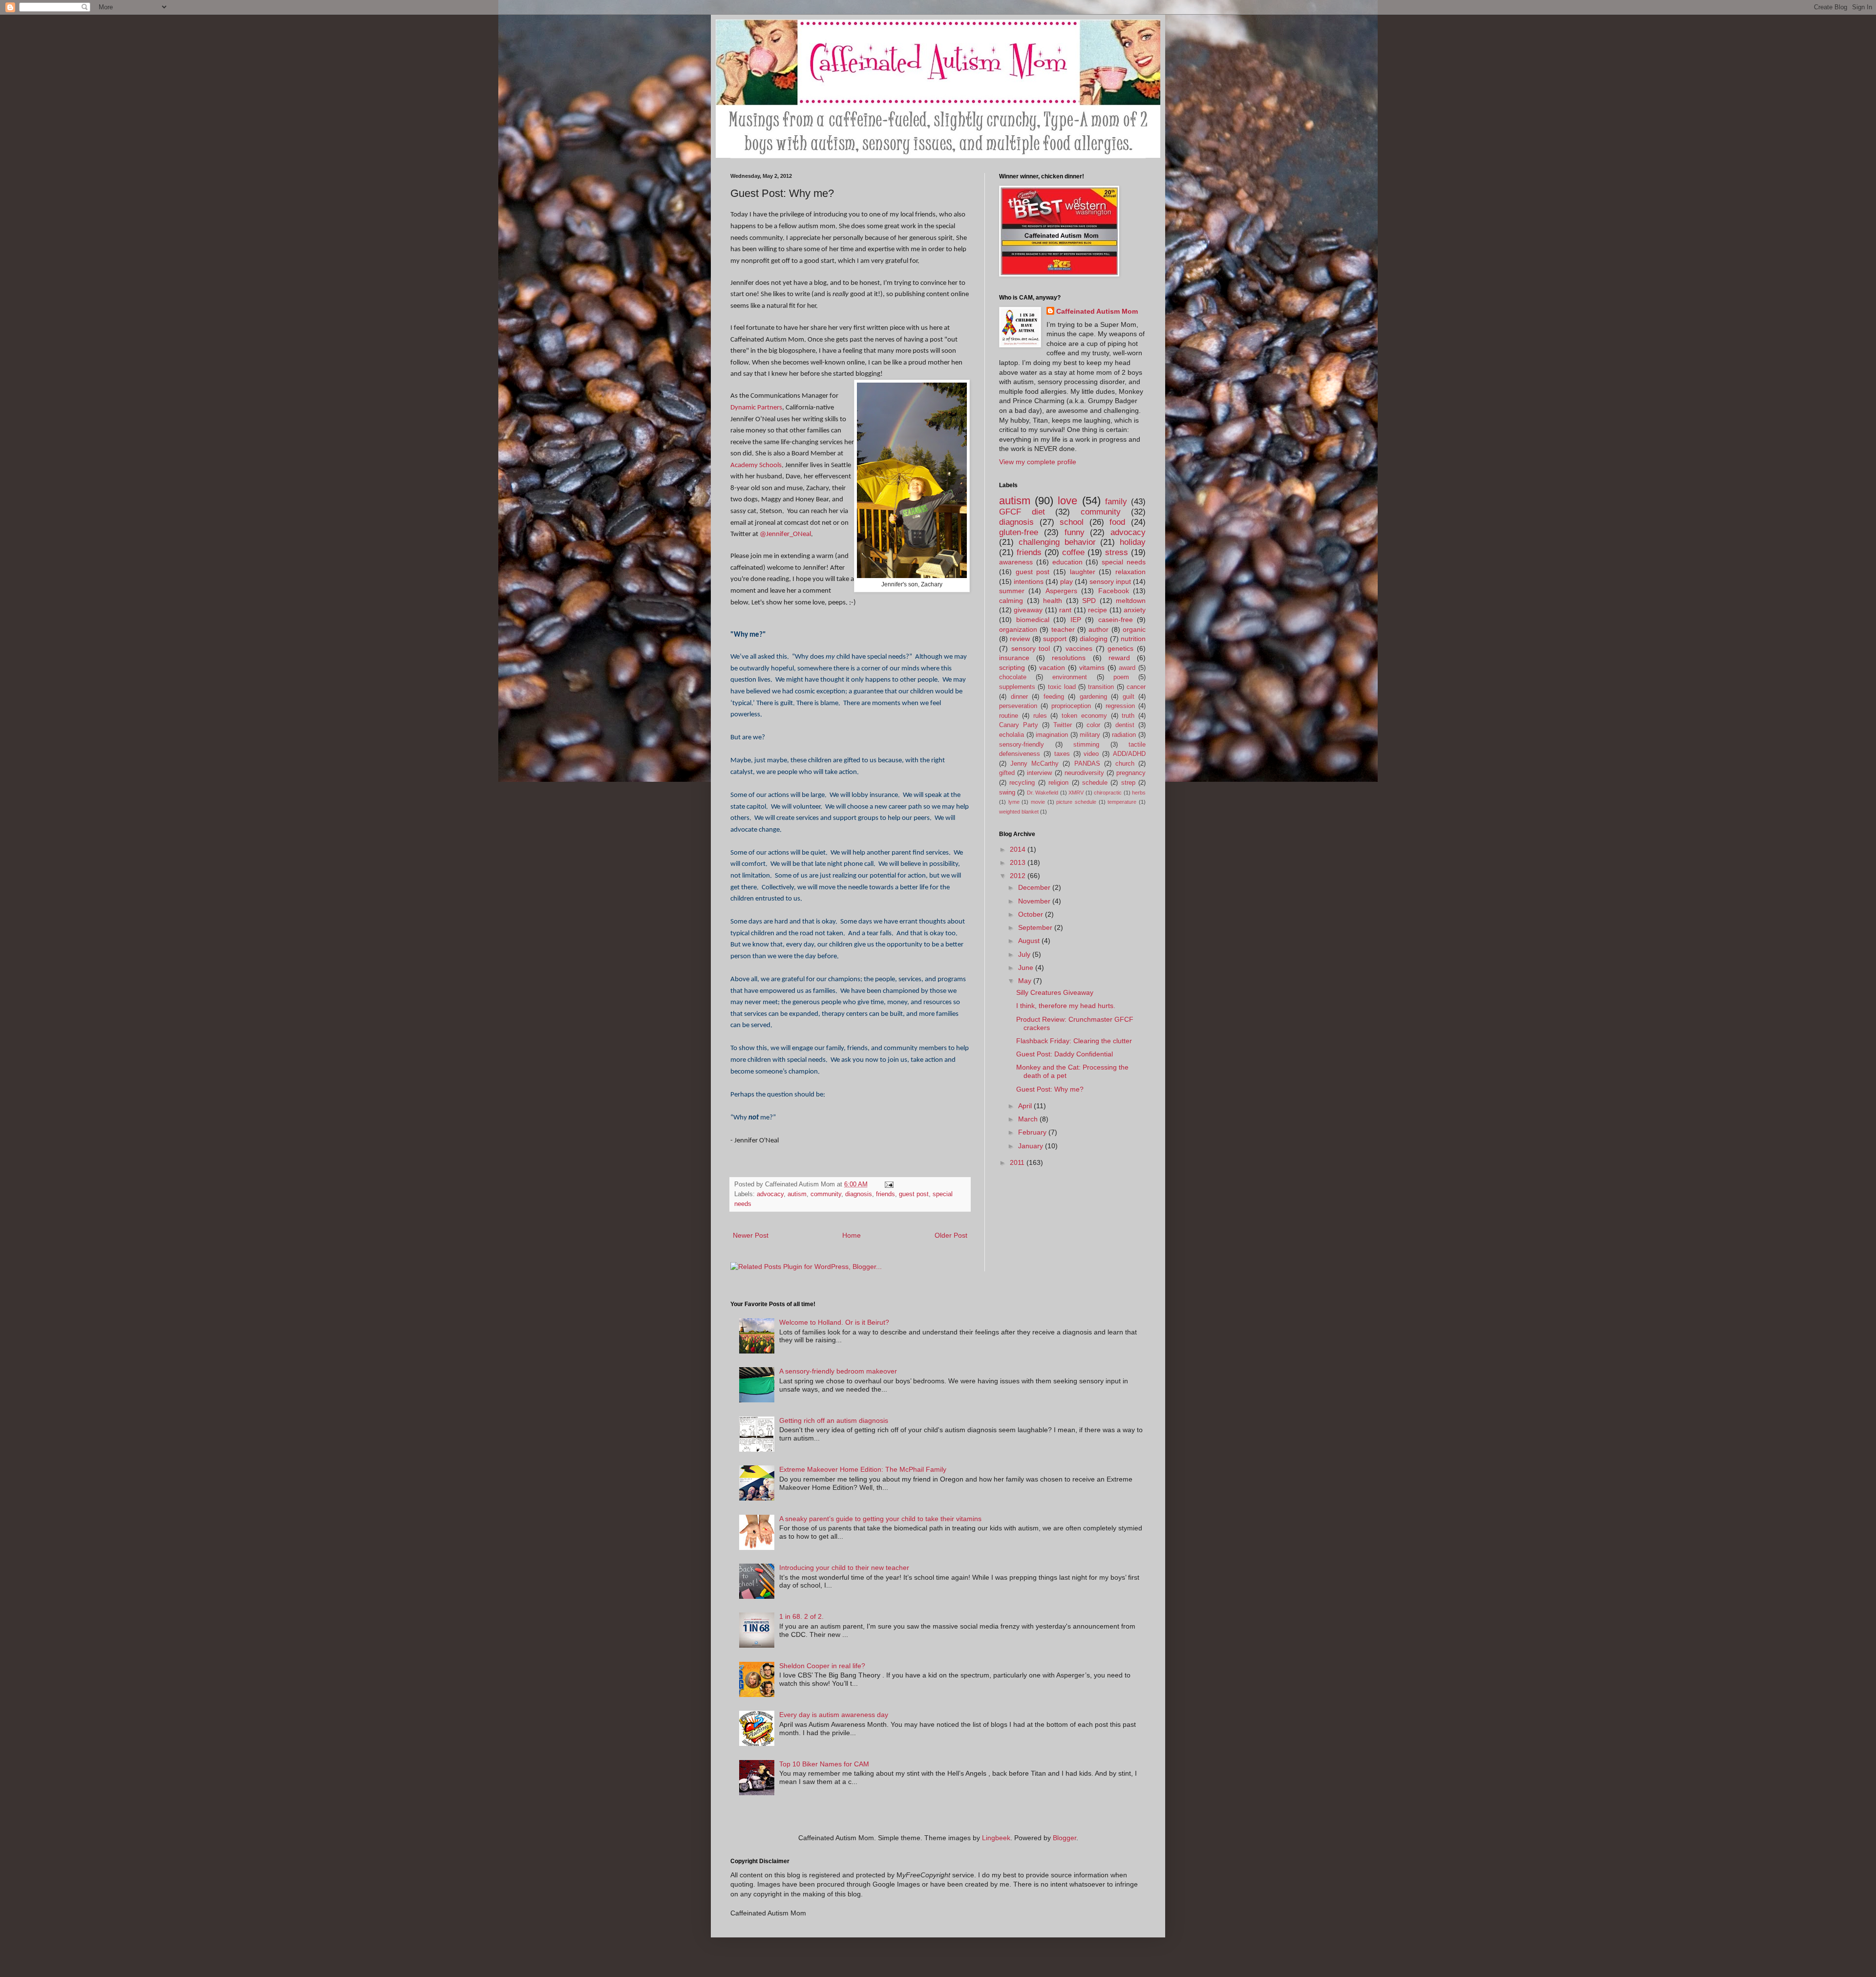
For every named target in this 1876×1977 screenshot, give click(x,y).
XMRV (1076, 793)
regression (1120, 706)
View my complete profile (1038, 462)
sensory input (1110, 581)
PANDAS (1087, 764)
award (1127, 668)
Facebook (1114, 591)
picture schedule (1076, 802)
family (1116, 502)
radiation (1124, 735)
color (1093, 725)
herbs (1139, 793)
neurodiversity (1084, 773)
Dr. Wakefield (1043, 793)
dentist (1125, 725)
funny (1075, 532)
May (1026, 981)
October (1032, 914)
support (1055, 639)
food (1117, 522)
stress (1117, 552)
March (1029, 1119)
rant (1065, 610)
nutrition (1133, 639)
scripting (1012, 667)
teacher (1063, 629)
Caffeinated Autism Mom (1097, 311)
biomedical (1033, 620)
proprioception (1071, 706)
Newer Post (751, 1235)
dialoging (1094, 639)
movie (1038, 802)
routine (1009, 716)
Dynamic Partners (756, 408)
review (1020, 639)
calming (1011, 601)
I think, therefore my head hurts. (1066, 1006)
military (1090, 735)
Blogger (1065, 1838)
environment (1070, 677)
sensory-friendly (1022, 745)
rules (1040, 716)
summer (1012, 591)
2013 (1019, 862)
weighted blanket (1019, 812)
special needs (1124, 562)
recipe (1098, 610)
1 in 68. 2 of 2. (801, 1616)
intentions (1029, 581)
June (1027, 967)
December (1035, 887)
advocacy (770, 1194)
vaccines (1079, 648)
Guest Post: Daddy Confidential (1065, 1054)
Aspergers (1061, 591)
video (1091, 754)
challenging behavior (1057, 542)
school (1072, 522)
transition (1101, 687)
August (1030, 941)
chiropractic (1108, 793)
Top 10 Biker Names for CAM (824, 1764)
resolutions (1069, 658)
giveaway (1028, 610)
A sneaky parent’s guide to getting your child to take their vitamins (880, 1519)
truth (1128, 716)
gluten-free (1019, 532)
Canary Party (1019, 725)
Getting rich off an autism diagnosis (834, 1420)
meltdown (1131, 601)
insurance (1014, 658)
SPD (1089, 601)
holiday (1133, 542)
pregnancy (1131, 773)
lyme (1014, 802)
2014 (1019, 849)
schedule (1095, 783)
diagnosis (859, 1194)
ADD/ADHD (1129, 754)
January (1032, 1146)
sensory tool (1031, 648)
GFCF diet (1022, 512)
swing (1007, 793)
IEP (1076, 620)
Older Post (951, 1235)
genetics (1120, 648)
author (1098, 629)
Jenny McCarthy (1034, 764)
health (1053, 601)
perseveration (1018, 706)
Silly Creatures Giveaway (1055, 992)
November (1035, 901)
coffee (1073, 552)
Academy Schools (756, 465)
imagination (1052, 735)
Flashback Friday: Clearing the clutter (1074, 1041)
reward (1119, 658)
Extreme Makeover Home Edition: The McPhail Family (863, 1469)
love (1067, 501)
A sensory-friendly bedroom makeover (838, 1371)
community (826, 1194)
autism (797, 1194)
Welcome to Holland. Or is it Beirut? (834, 1322)
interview (1039, 773)
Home (852, 1235)
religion (1058, 783)
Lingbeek (996, 1838)
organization (1018, 629)
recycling (1022, 783)
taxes (1062, 754)
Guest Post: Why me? (1050, 1089)
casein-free (1116, 620)
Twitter (1063, 725)
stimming (1086, 745)
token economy (1084, 716)
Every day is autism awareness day (834, 1715)
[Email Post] (889, 1184)
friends (885, 1194)
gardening (1093, 697)
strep (1128, 783)
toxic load (1062, 687)
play (1066, 581)
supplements (1017, 687)
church (1125, 764)
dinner (1019, 697)
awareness (1016, 562)
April (1026, 1106)
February (1033, 1132)
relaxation (1130, 572)
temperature (1122, 802)
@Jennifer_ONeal (785, 534)
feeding (1054, 697)
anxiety (1135, 610)
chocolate (1013, 677)
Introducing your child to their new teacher (844, 1568)
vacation (1052, 667)
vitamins (1092, 667)
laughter (1083, 572)
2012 (1019, 876)
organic (1134, 629)
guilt (1129, 697)
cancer (1136, 687)
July (1025, 954)
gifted (1007, 773)
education (1067, 562)
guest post (914, 1194)
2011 (1018, 1162)
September (1036, 927)
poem (1121, 677)
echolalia (1012, 735)
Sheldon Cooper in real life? (822, 1666)
